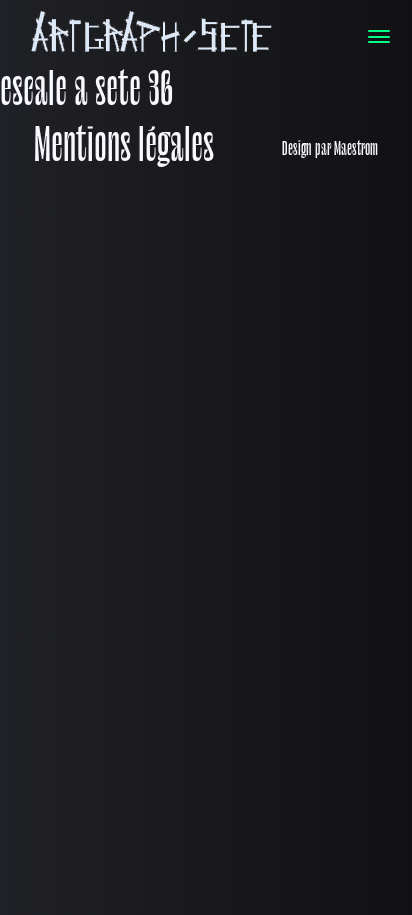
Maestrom (356, 150)
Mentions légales (124, 149)
